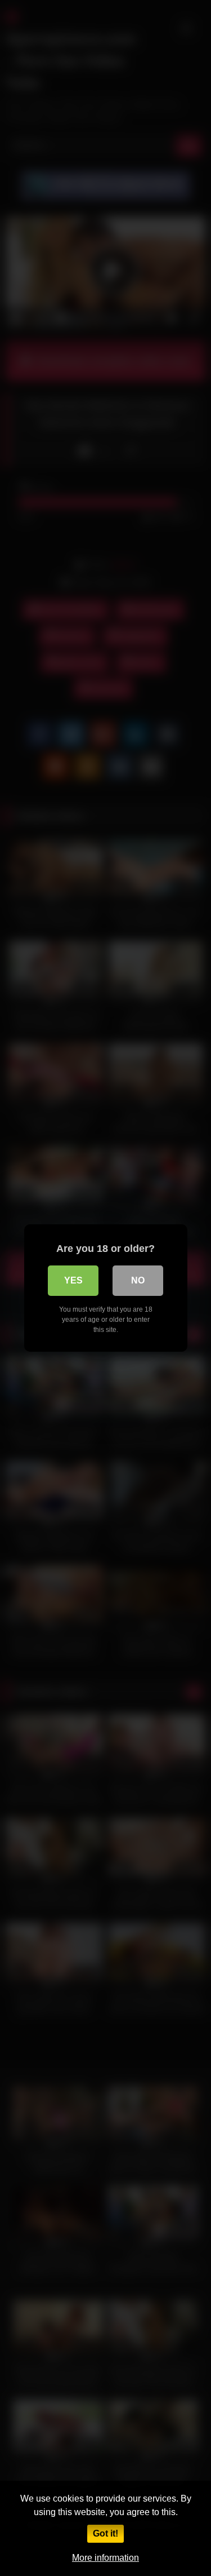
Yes (73, 1280)
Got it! (105, 2533)
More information (105, 2558)
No (138, 1280)
